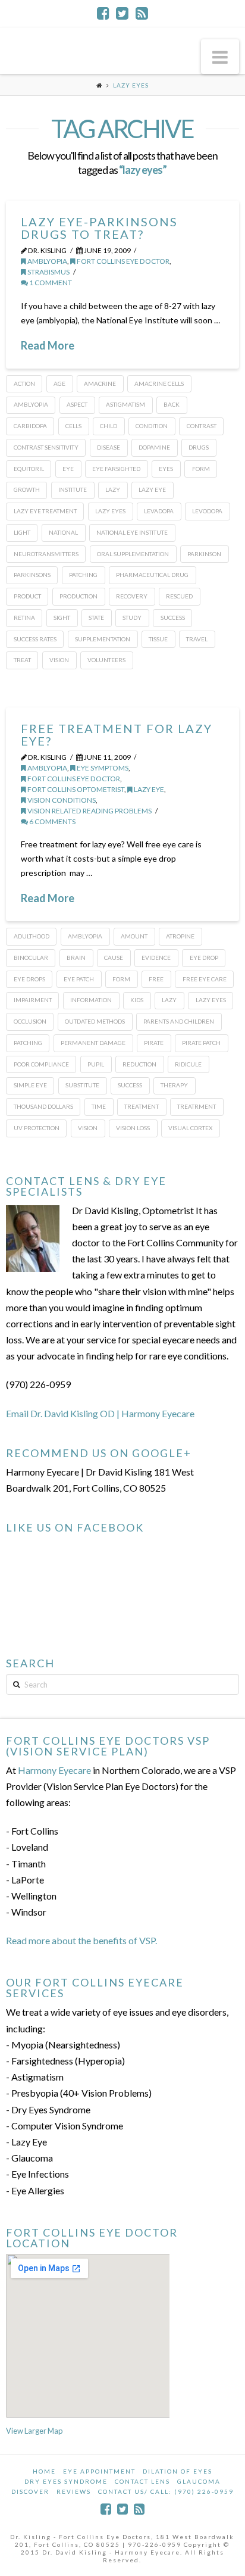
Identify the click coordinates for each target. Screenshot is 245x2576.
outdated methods (95, 1021)
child (109, 426)
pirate (154, 1043)
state (96, 618)
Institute (73, 489)
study (132, 618)
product (27, 596)
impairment (33, 1000)
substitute (82, 1085)
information (91, 1000)
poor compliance (41, 1064)
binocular (31, 958)
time (99, 1106)
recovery (132, 596)
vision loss (133, 1128)
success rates (35, 639)
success (173, 618)
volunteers (106, 660)
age (59, 383)
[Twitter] (122, 13)
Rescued (179, 596)
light (22, 532)
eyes (166, 469)
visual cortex (190, 1128)
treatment (142, 1106)
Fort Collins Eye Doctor (122, 261)
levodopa (207, 511)
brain (76, 958)
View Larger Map (34, 2431)
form (201, 469)
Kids (137, 1000)
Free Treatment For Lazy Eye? (117, 735)
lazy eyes (110, 511)
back (172, 404)
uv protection (37, 1128)
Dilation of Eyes (178, 2471)
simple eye (30, 1085)
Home (44, 2471)
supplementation (103, 639)
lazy (113, 489)
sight (62, 618)
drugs (199, 447)
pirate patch (201, 1043)
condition (152, 426)
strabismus (48, 272)
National (63, 532)
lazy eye (152, 489)
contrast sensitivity (46, 447)
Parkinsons (32, 575)
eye (68, 469)
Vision (59, 660)
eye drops (29, 979)
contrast (202, 426)
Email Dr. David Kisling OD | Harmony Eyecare (100, 1413)
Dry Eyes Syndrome (66, 2481)
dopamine (154, 447)
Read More (48, 345)
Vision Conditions (61, 800)
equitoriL (29, 469)
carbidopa (30, 426)
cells (73, 426)
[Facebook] (103, 13)
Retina (24, 618)
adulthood (32, 936)
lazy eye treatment (45, 511)
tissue (158, 639)
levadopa (159, 511)
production (78, 596)
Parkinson (204, 554)
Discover (30, 2491)
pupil (96, 1064)
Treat (22, 660)
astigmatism (125, 404)
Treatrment (197, 1106)
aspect (77, 404)
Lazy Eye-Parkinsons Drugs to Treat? (99, 228)
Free (156, 979)
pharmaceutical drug (152, 575)
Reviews (74, 2491)
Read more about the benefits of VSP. (81, 1940)
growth (27, 489)
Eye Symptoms (102, 768)
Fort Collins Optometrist (75, 789)
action (24, 383)
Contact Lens (142, 2481)
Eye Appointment (99, 2471)
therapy (174, 1085)
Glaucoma (199, 2481)
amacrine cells (159, 383)
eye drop (204, 958)
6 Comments (52, 821)
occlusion (30, 1021)
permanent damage (93, 1043)
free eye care (205, 979)
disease (109, 447)
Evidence (156, 958)
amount (134, 936)
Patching (83, 575)
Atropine (180, 936)
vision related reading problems (89, 811)
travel (197, 639)
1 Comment (50, 283)
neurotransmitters (46, 554)
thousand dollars (43, 1106)
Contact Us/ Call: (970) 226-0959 (166, 2491)
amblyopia (47, 261)
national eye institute (132, 532)
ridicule (188, 1064)
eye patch (79, 979)
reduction (139, 1064)
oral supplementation (133, 554)
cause (114, 958)
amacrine (100, 383)
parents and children (179, 1021)
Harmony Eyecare (54, 1770)
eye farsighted (116, 469)
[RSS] (142, 13)
